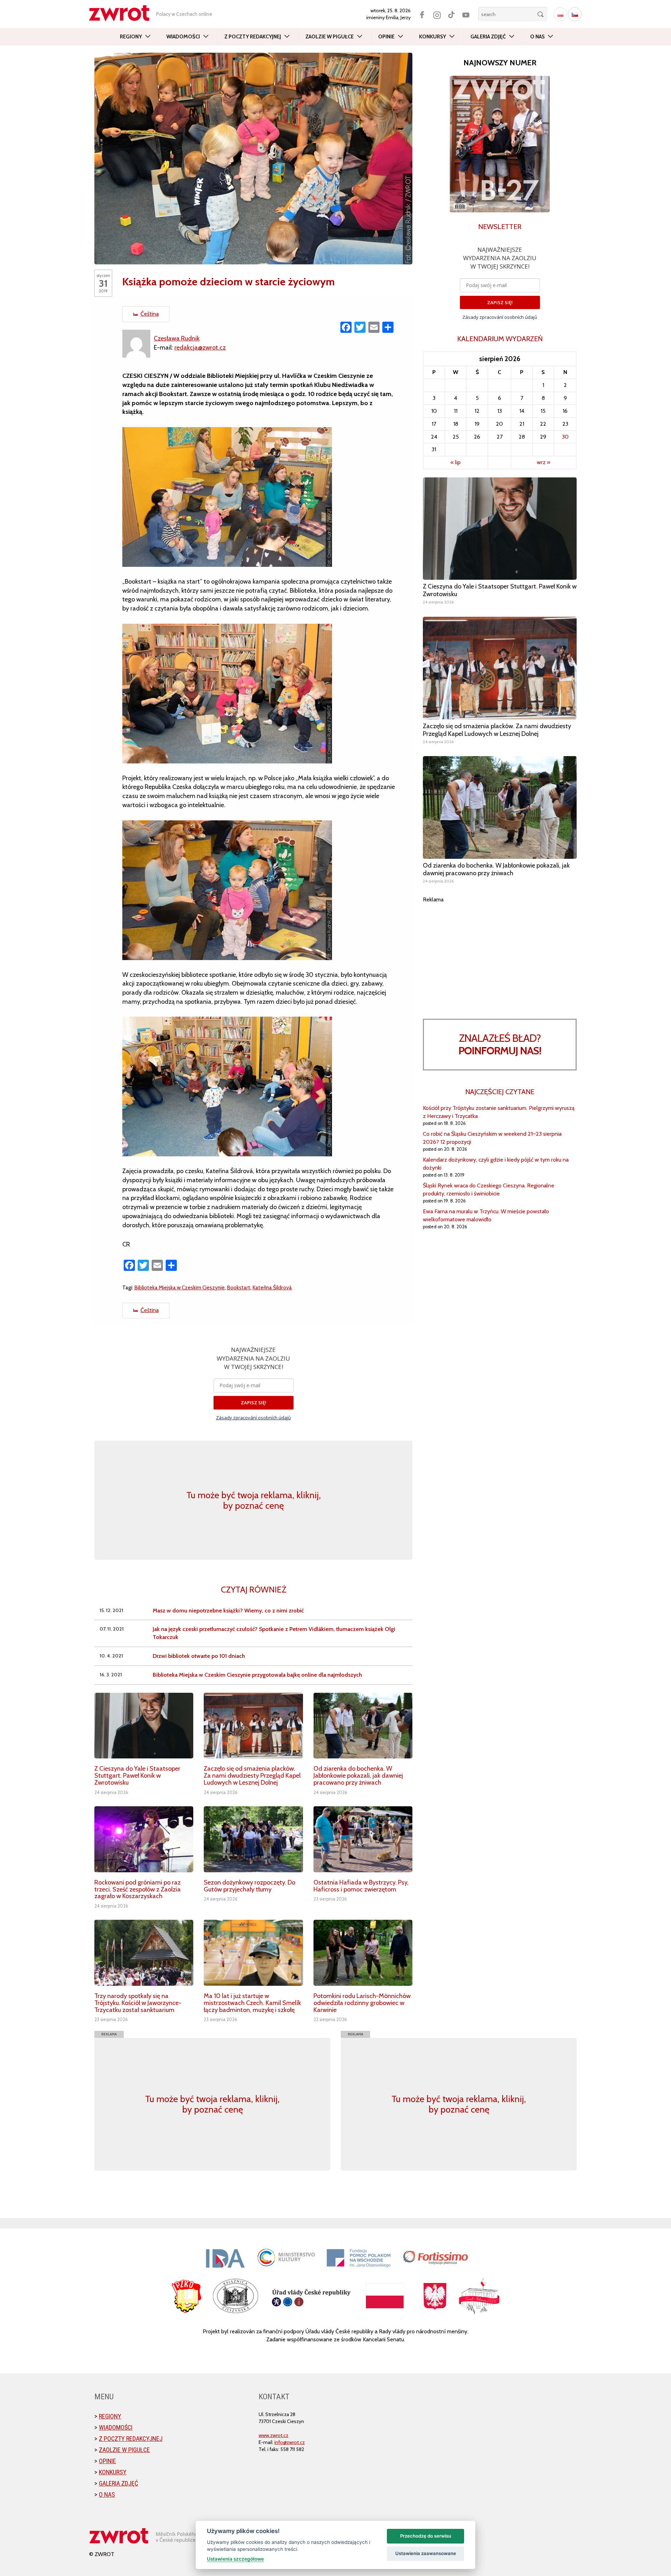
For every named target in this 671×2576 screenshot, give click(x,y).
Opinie (386, 37)
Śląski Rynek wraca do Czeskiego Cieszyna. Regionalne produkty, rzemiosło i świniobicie (489, 1190)
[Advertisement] (500, 952)
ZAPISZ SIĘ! (254, 1403)
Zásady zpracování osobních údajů (253, 1418)
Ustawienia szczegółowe (235, 2559)
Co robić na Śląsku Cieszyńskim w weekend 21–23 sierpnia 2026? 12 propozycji (492, 1138)
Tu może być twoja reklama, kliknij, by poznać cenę (254, 1500)
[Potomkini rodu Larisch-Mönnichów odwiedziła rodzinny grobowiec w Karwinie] (363, 1953)
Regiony (131, 37)
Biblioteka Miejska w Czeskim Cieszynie (179, 1287)
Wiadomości (183, 37)
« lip (456, 462)
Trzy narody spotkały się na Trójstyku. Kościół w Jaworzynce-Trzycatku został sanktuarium (138, 2003)
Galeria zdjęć (488, 37)
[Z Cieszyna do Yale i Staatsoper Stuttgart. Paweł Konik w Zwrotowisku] (144, 1726)
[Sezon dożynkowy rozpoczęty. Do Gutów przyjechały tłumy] (253, 1839)
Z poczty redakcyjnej (253, 37)
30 (565, 437)
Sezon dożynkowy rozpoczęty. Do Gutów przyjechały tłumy (250, 1886)
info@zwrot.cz (290, 2442)
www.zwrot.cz (273, 2435)
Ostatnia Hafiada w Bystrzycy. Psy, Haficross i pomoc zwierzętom (361, 1886)
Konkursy (432, 37)
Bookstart (239, 1287)
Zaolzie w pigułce (330, 37)
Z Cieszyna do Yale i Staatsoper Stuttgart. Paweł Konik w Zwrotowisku (137, 1776)
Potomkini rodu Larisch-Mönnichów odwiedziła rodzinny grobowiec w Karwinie (362, 2003)
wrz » (543, 462)
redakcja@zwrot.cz (200, 347)
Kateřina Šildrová (272, 1287)
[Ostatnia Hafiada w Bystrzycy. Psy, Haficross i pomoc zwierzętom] (363, 1839)
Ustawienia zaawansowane (426, 2553)
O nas (537, 37)
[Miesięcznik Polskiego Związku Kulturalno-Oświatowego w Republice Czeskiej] (123, 13)
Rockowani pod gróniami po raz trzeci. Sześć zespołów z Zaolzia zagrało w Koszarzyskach (138, 1889)
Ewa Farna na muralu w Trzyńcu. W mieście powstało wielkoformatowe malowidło (486, 1215)
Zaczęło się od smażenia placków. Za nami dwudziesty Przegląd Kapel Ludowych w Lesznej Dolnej (252, 1776)
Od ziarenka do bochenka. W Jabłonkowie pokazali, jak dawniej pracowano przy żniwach (358, 1776)
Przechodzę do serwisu (426, 2536)
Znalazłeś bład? (500, 1044)
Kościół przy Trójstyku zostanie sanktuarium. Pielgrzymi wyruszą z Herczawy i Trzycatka (499, 1112)
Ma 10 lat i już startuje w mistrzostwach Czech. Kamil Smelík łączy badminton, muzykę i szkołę (252, 2003)
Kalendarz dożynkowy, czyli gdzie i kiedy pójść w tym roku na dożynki (496, 1164)
